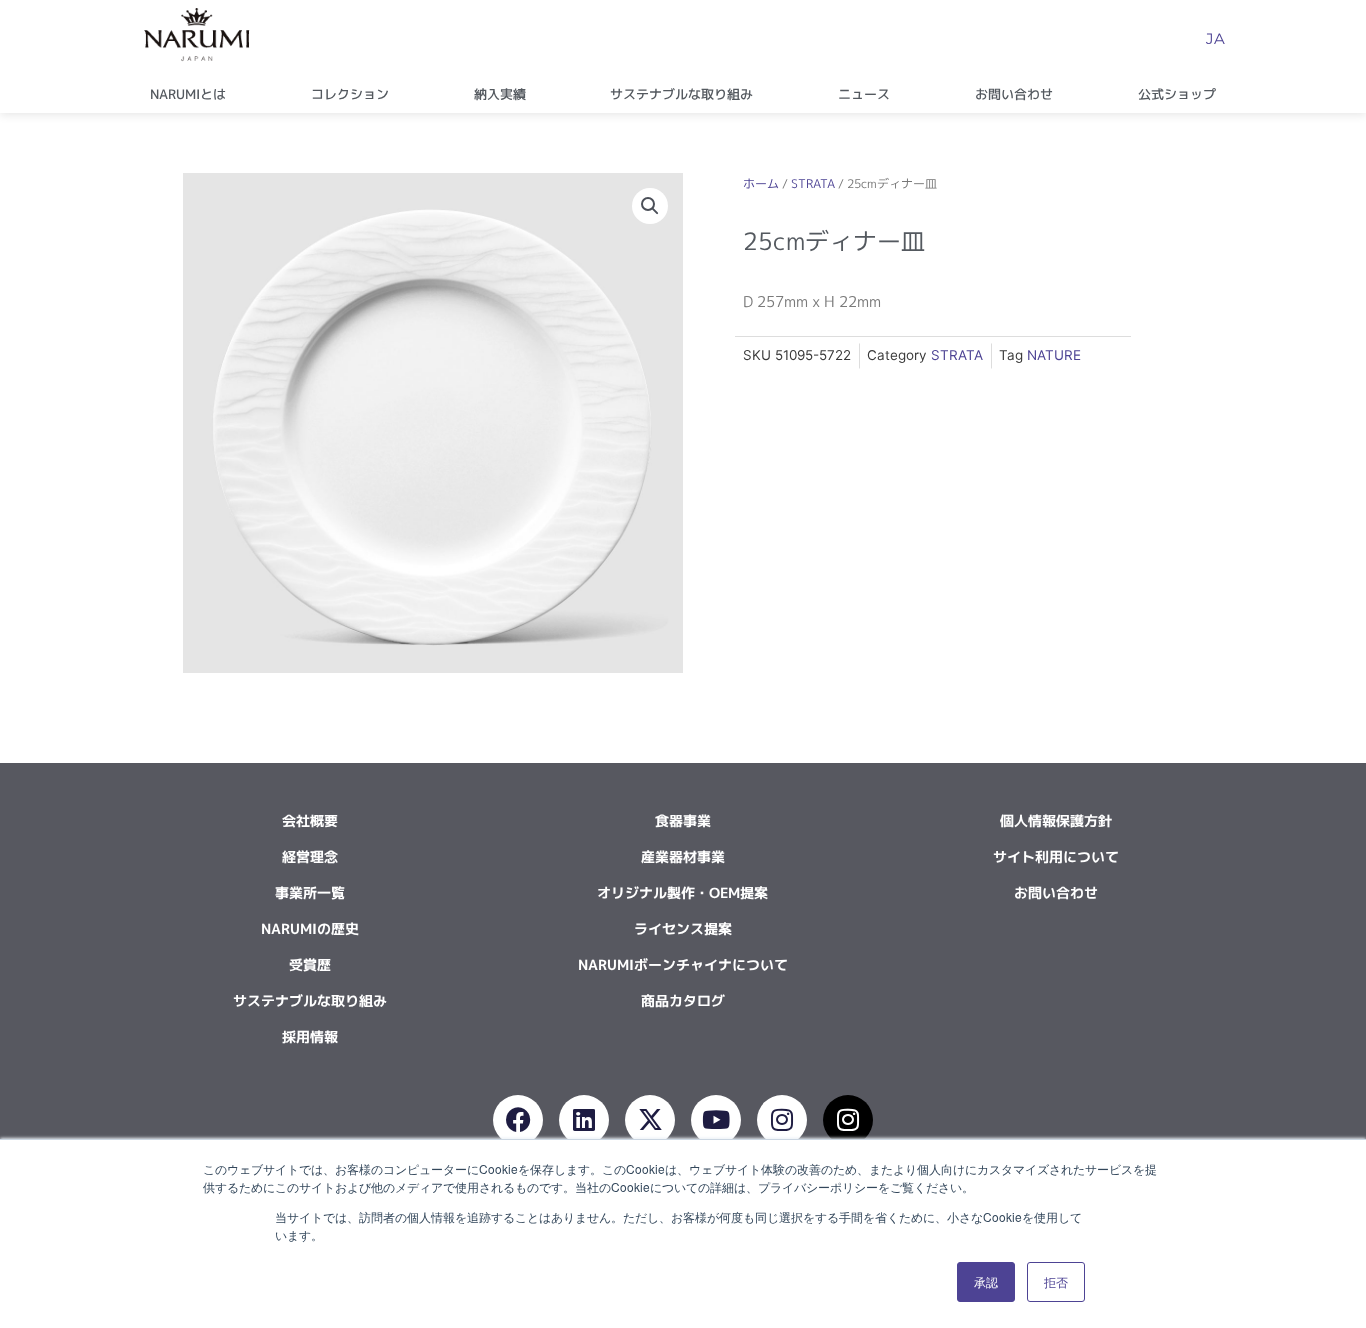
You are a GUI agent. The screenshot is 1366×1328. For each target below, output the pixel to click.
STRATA (813, 183)
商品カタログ (683, 1000)
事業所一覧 (310, 892)
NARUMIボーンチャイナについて (683, 964)
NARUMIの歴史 (310, 928)
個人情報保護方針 (1056, 820)
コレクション (350, 94)
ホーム (761, 183)
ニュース (864, 94)
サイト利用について (1056, 856)
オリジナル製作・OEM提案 (682, 892)
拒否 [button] (1056, 1281)
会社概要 (310, 820)
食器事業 (683, 820)
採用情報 (310, 1036)
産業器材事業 (683, 856)
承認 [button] (986, 1281)
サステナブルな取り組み (681, 94)
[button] (650, 206)
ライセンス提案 (683, 928)
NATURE (1054, 355)
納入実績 (500, 94)
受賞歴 (310, 964)
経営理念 (310, 856)
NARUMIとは (188, 94)
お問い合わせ (1014, 94)
